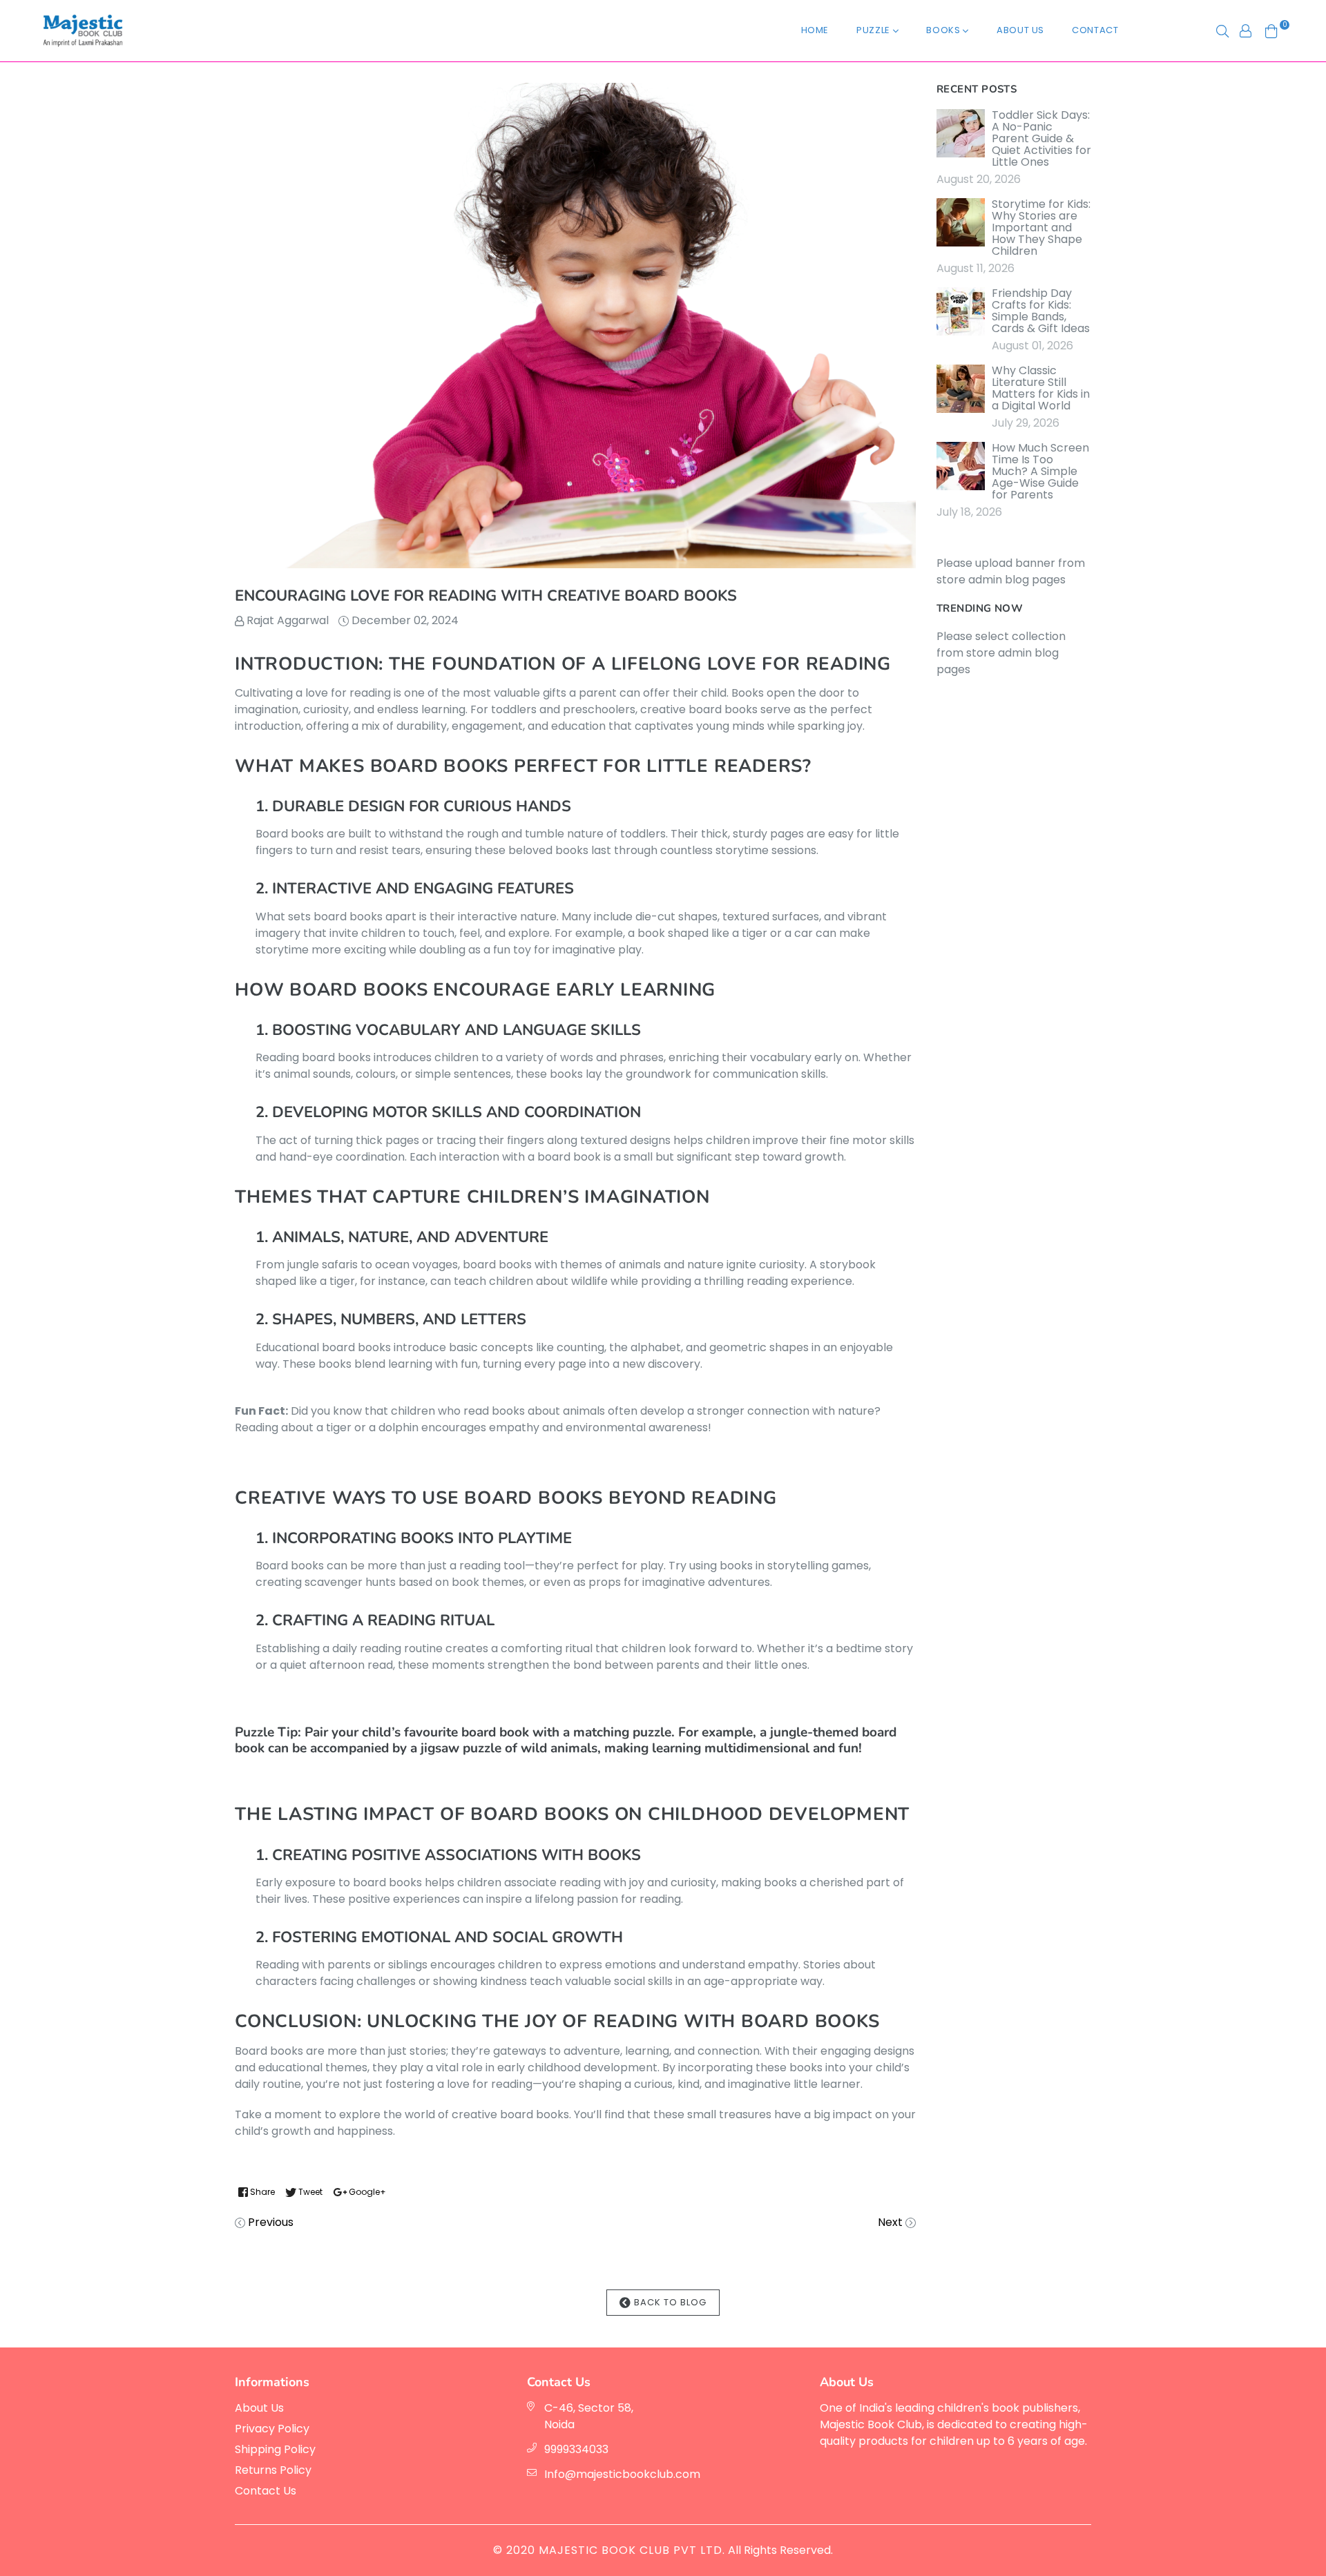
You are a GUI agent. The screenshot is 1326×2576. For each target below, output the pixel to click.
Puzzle (875, 30)
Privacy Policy (272, 2429)
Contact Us (266, 2491)
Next (890, 2222)
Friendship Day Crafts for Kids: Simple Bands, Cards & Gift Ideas (1041, 311)
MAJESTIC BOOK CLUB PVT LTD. (632, 2550)
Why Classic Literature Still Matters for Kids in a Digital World (1041, 388)
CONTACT (1095, 30)
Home (815, 30)
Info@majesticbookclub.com (622, 2474)
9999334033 (576, 2449)
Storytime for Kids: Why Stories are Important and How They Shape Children (1041, 227)
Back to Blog (669, 2302)
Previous (271, 2222)
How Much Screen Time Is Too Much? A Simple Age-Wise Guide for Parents (1040, 471)
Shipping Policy (275, 2449)
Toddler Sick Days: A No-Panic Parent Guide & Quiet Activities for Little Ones (1041, 138)
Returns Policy (273, 2470)
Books (944, 30)
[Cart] (1271, 30)
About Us (1020, 30)
